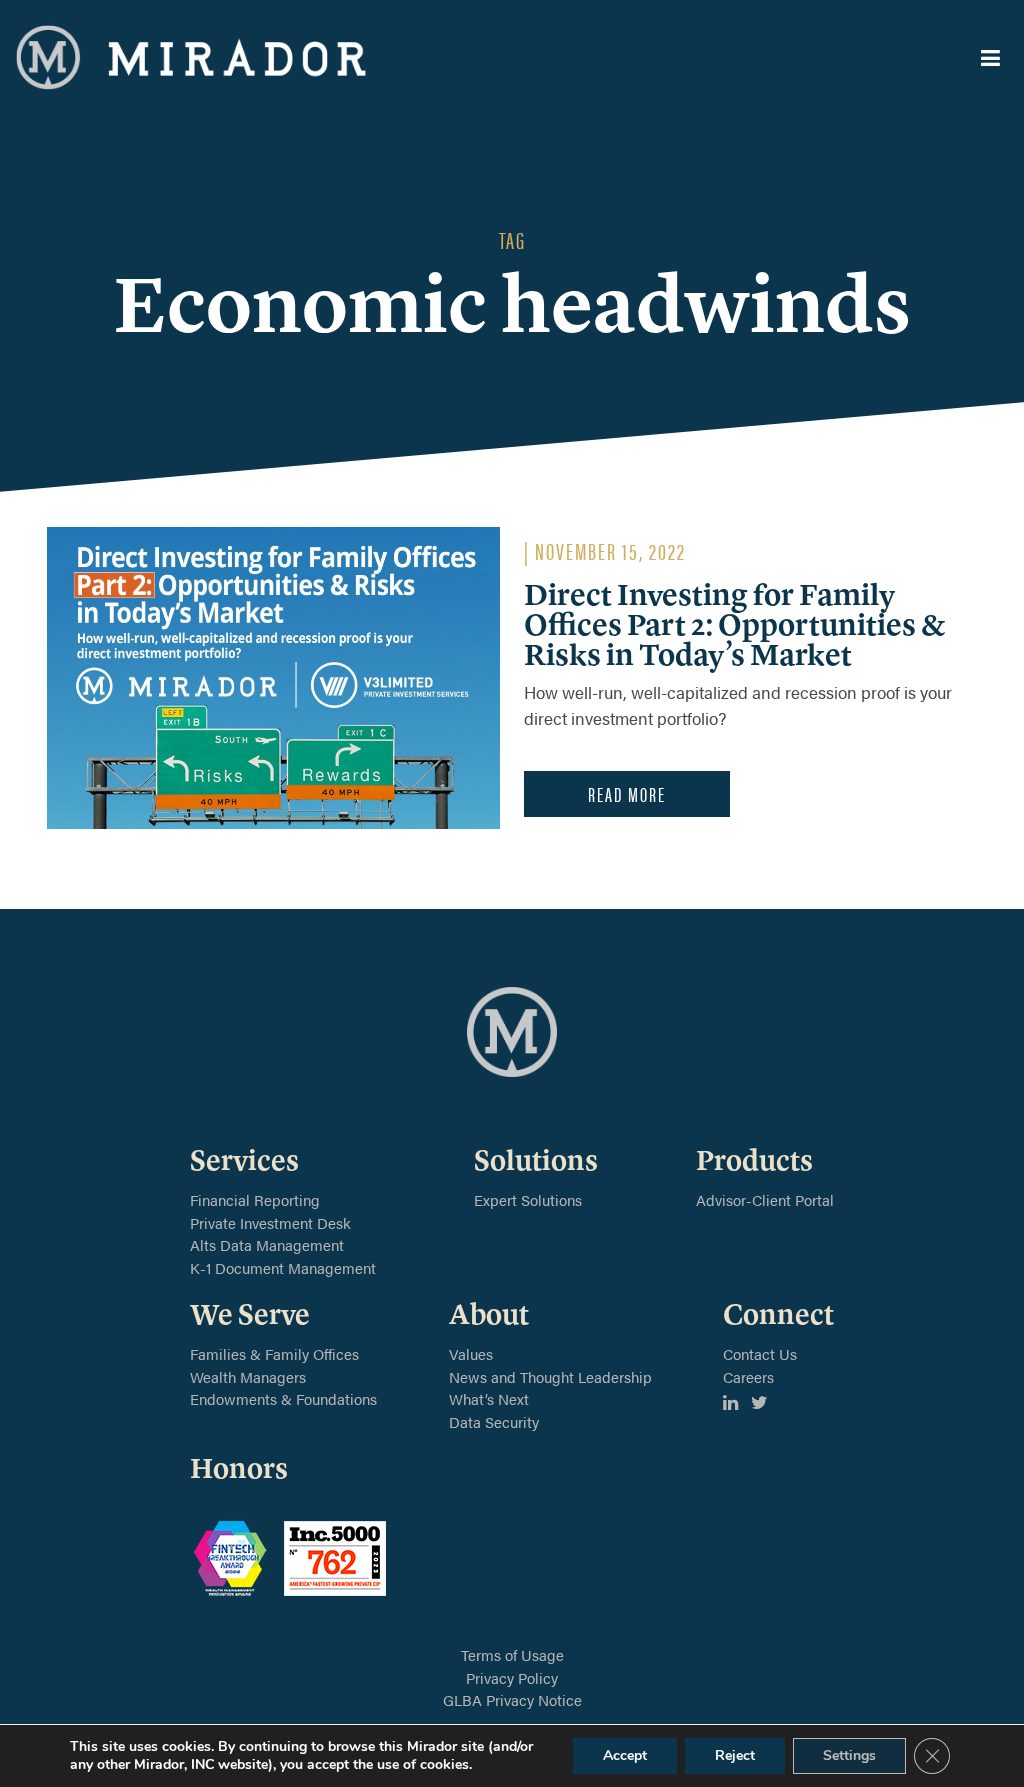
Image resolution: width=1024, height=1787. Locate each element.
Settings (849, 1755)
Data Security (494, 1421)
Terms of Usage (512, 1654)
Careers (748, 1376)
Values (471, 1353)
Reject (735, 1755)
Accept (625, 1755)
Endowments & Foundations (283, 1398)
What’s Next (489, 1398)
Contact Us (760, 1353)
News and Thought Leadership (550, 1376)
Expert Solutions (528, 1199)
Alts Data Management (267, 1244)
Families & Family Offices (274, 1353)
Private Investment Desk (270, 1222)
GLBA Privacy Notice (512, 1699)
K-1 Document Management (283, 1267)
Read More (627, 793)
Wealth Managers (248, 1376)
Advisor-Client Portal (765, 1199)
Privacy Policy (512, 1677)
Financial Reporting (255, 1199)
